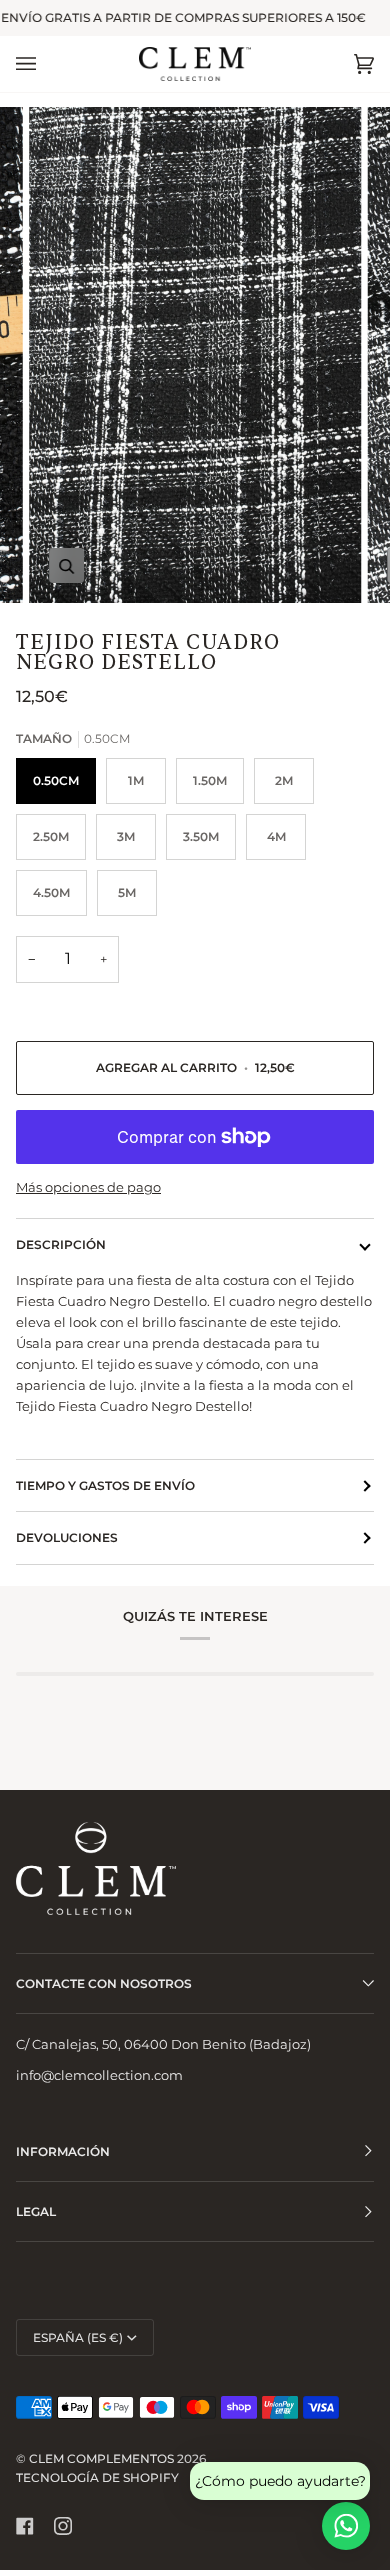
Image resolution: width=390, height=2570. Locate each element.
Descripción (61, 1244)
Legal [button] (36, 2211)
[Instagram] (63, 2526)
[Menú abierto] (46, 64)
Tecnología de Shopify (97, 2477)
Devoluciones (67, 1537)
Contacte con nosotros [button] (104, 1983)
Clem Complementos (101, 2458)
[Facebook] (25, 2526)
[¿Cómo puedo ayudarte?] (346, 2526)
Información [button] (63, 2151)
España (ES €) (78, 2337)
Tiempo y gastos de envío (105, 1485)
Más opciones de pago (88, 1187)
